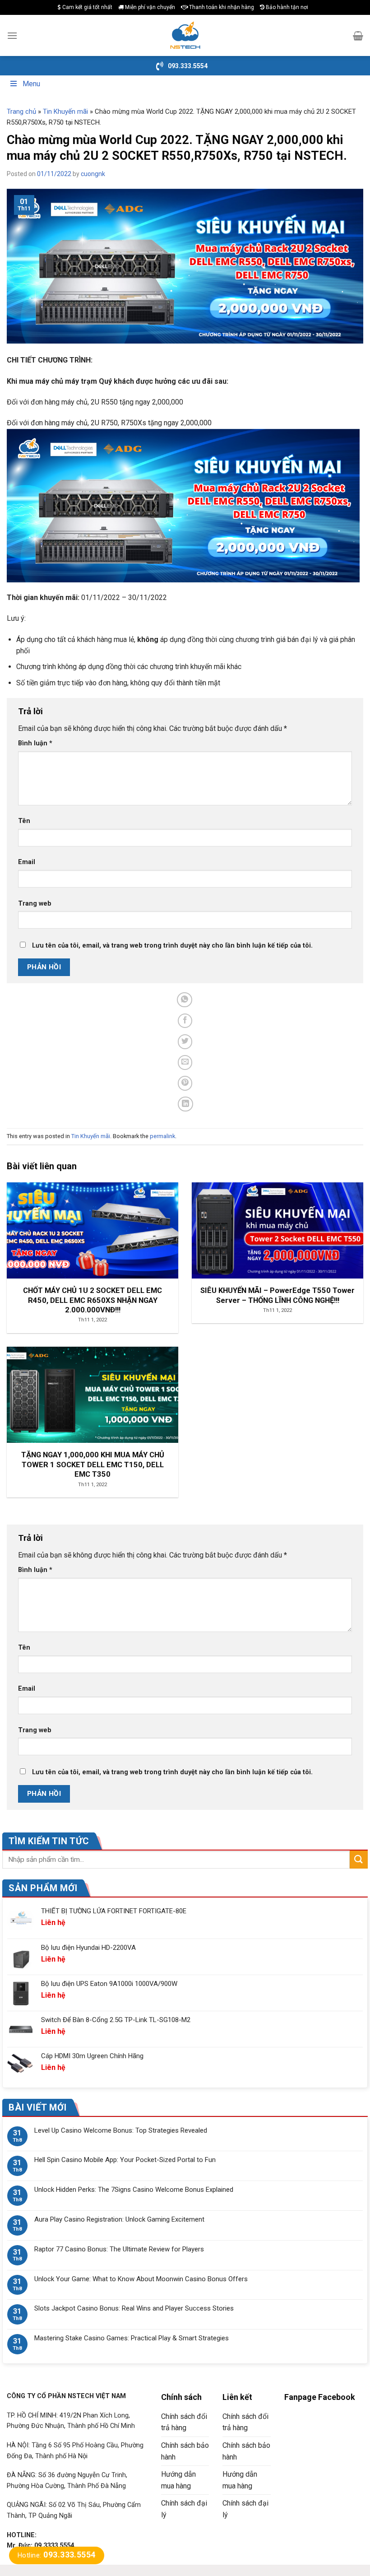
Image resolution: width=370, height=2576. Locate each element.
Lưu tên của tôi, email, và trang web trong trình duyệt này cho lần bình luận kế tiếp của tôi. (172, 946)
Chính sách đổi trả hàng (184, 2422)
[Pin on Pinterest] (185, 1083)
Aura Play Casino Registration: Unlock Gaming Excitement (119, 2219)
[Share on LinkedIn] (186, 1104)
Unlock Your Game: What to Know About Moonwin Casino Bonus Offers (141, 2279)
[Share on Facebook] (185, 1021)
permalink (162, 1136)
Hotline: (57, 2555)
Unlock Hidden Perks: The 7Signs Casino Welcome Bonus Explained (134, 2190)
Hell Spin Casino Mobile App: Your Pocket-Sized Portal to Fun (125, 2160)
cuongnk (93, 174)
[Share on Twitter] (185, 1042)
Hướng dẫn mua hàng (178, 2480)
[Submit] (359, 1859)
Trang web (35, 904)
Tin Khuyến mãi (65, 112)
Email (27, 862)
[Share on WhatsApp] (185, 1000)
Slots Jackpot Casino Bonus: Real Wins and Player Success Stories (134, 2308)
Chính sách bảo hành (185, 2451)
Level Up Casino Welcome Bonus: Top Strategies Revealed (121, 2130)
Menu (31, 84)
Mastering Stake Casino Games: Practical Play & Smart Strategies (132, 2338)
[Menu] (12, 35)
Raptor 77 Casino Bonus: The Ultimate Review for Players (119, 2249)
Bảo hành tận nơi (286, 7)
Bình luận (35, 743)
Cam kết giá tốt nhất (87, 7)
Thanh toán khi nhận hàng (221, 7)
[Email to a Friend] (185, 1062)
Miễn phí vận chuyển (149, 7)
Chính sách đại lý (184, 2509)
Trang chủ (21, 112)
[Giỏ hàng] (358, 36)
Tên (24, 821)
